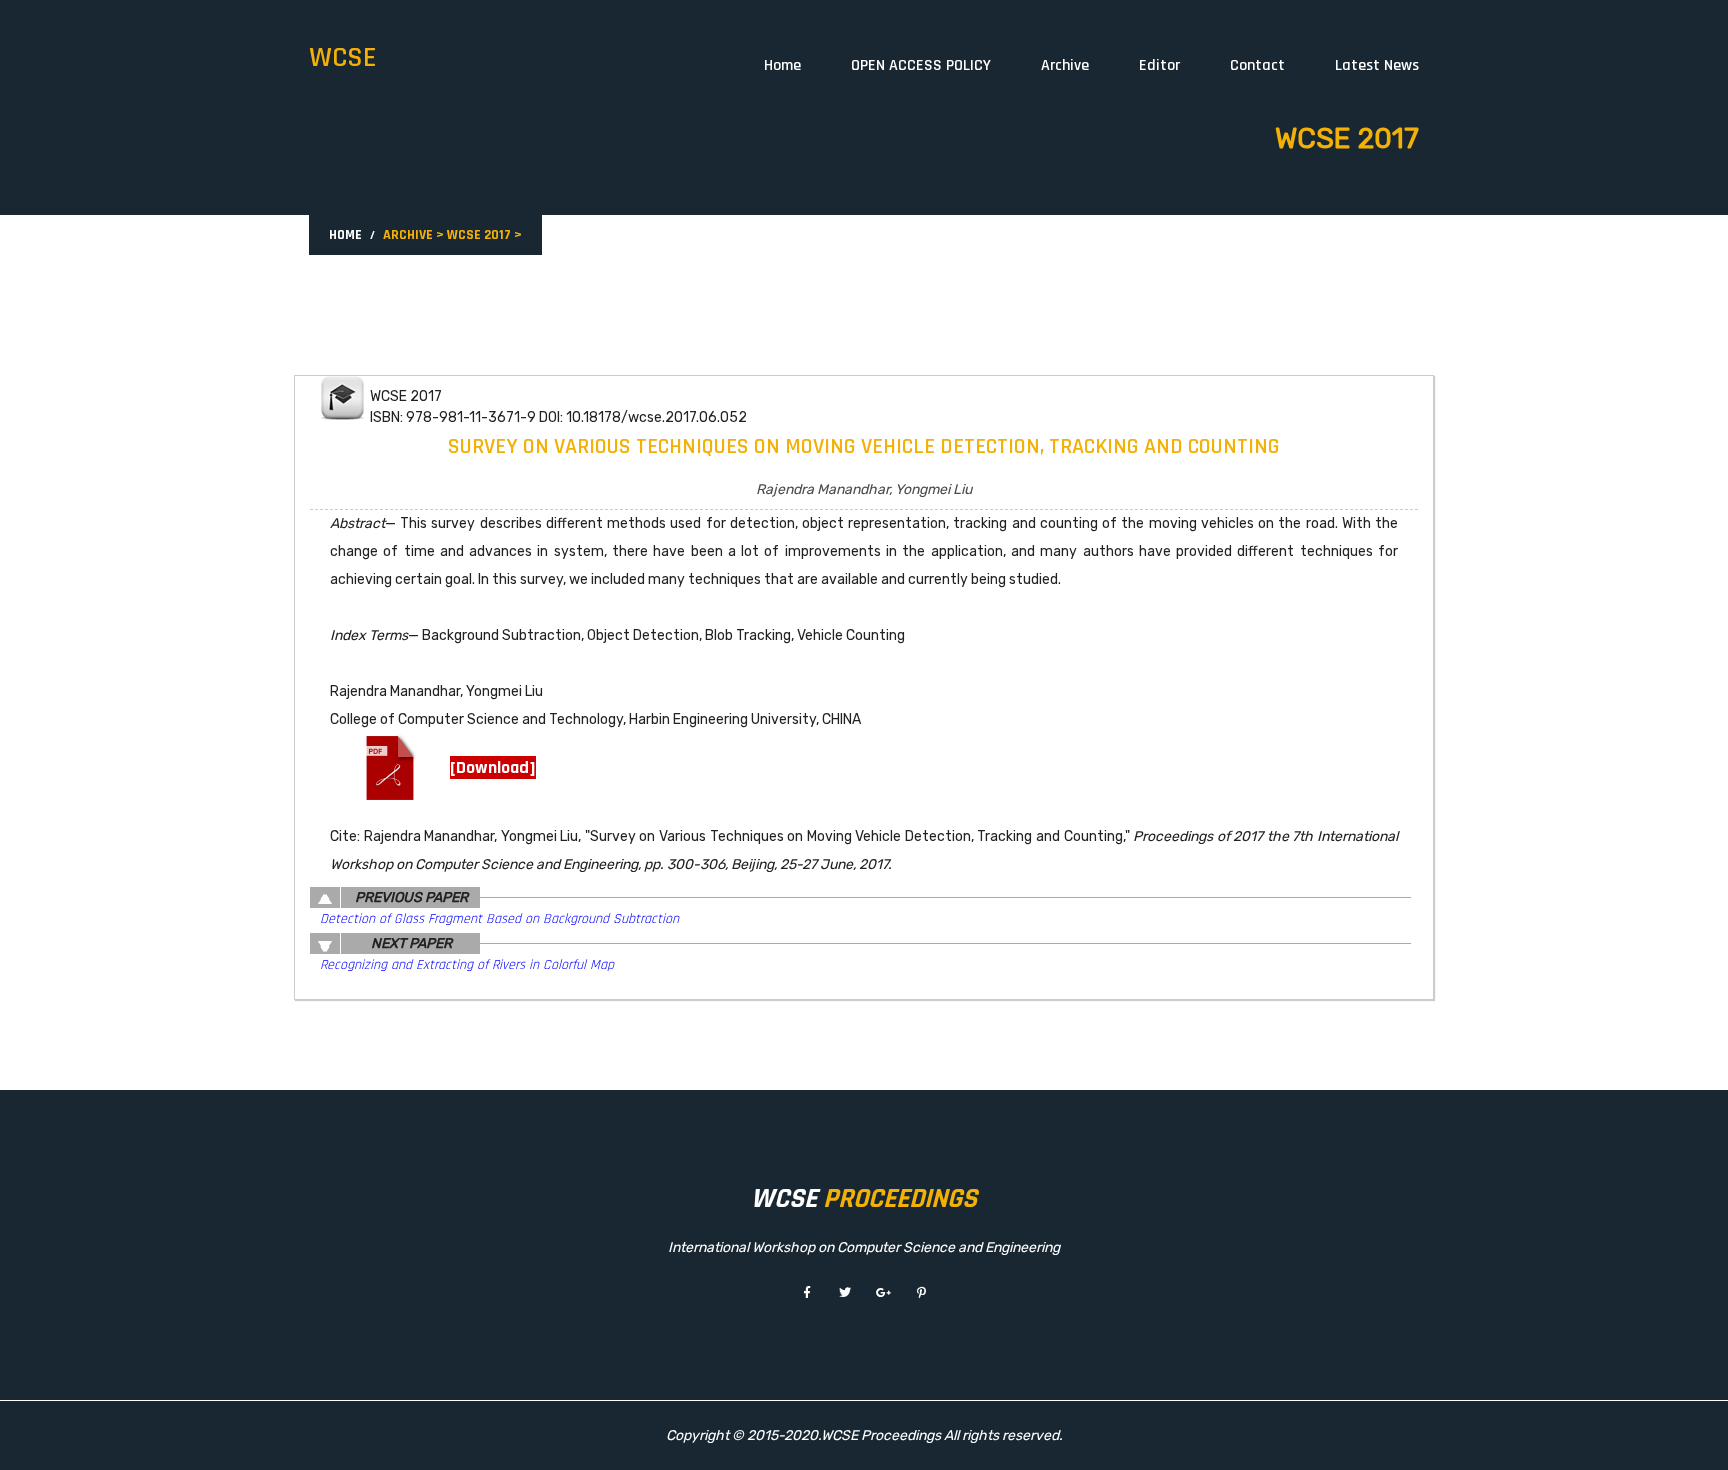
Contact (1257, 65)
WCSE (343, 58)
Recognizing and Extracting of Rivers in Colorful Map (467, 965)
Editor (1159, 65)
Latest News (1377, 65)
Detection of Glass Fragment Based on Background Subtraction (499, 919)
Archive (1065, 65)
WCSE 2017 (479, 235)
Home (782, 65)
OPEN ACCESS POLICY (921, 65)
